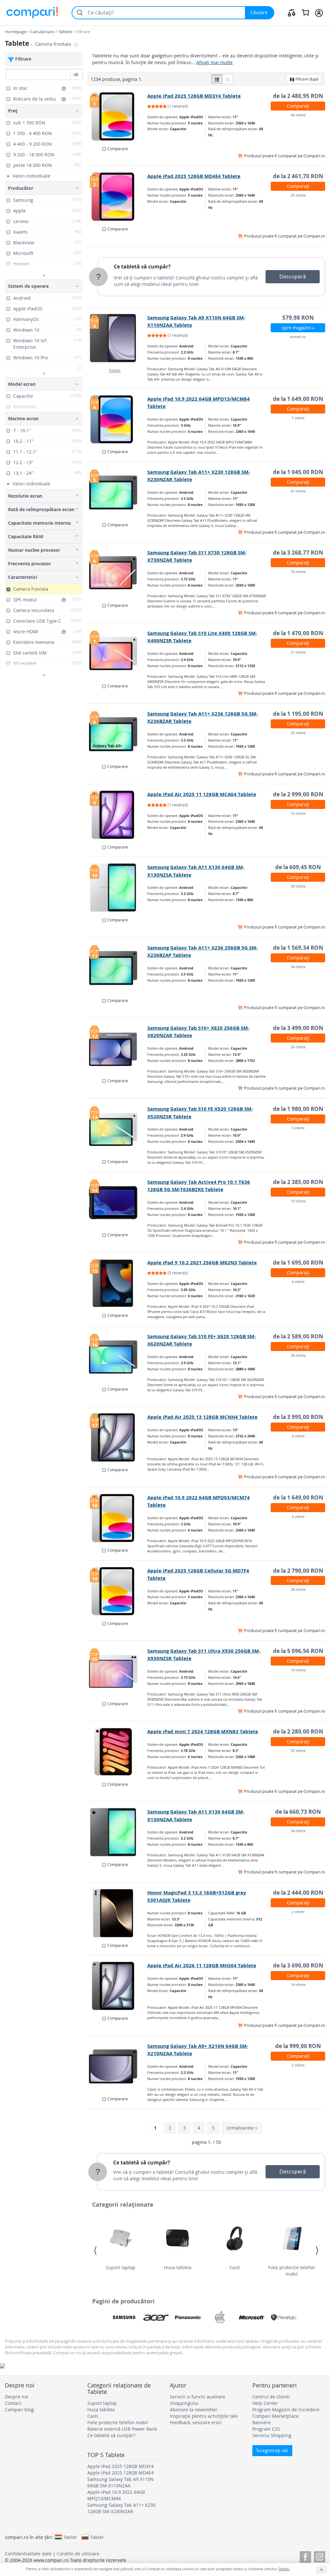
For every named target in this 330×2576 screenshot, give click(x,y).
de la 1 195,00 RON (298, 714)
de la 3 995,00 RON (298, 1417)
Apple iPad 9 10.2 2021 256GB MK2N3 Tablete (202, 1263)
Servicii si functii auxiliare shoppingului (198, 2400)
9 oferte (298, 1436)
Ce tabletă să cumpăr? (142, 267)
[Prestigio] (284, 2318)
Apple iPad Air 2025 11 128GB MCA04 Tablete (202, 794)
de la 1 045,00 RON (298, 472)
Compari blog (19, 2410)
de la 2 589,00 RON (298, 1336)
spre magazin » (298, 328)
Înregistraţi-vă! (272, 2450)
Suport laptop (121, 2267)
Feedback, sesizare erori (196, 2422)
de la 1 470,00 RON (298, 633)
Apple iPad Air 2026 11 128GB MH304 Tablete (202, 1965)
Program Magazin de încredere (286, 2410)
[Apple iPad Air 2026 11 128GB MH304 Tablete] (118, 1986)
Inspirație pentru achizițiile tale (204, 2416)
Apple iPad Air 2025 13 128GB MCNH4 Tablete (202, 1417)
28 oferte (298, 1355)
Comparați (298, 106)
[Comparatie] (292, 13)
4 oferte (298, 1282)
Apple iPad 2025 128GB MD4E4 (121, 2473)
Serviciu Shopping (272, 2435)
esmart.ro (298, 337)
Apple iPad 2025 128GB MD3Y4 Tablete (194, 96)
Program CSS (266, 2429)
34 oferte (298, 967)
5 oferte (298, 1128)
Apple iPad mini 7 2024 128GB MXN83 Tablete (203, 1731)
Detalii (115, 370)
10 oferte (298, 572)
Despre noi (17, 2397)
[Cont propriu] (319, 13)
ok (76, 74)
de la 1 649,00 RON (298, 399)
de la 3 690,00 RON (298, 1965)
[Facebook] (305, 2556)
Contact (13, 2403)
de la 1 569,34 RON (298, 948)
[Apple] (220, 2318)
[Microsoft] (252, 2318)
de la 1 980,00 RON (298, 1109)
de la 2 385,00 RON (298, 1182)
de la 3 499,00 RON (298, 1028)
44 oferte (298, 115)
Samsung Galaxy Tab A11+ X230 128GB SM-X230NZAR (121, 2508)
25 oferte (298, 195)
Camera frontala (54, 44)
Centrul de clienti (271, 2397)
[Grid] (228, 79)
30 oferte (298, 886)
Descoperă (293, 277)
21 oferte (298, 652)
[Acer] (156, 2318)
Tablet (70, 2537)
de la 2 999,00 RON (298, 794)
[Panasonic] (188, 2318)
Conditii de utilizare (78, 2554)
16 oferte (298, 813)
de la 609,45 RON (298, 867)
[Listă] (217, 79)
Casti (235, 2267)
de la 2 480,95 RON (298, 96)
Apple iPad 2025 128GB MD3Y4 (121, 2466)
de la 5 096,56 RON (298, 1651)
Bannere (262, 2422)
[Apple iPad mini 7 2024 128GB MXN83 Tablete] (118, 1752)
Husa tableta (178, 2267)
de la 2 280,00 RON (298, 1731)
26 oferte (298, 1047)
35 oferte (298, 733)
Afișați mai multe (214, 62)
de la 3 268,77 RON (298, 553)
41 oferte (298, 491)
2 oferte (298, 1912)
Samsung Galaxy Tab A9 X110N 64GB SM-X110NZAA (121, 2482)
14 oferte (298, 1670)
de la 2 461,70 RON (298, 176)
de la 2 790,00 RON (298, 1571)
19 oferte (298, 1201)
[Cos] (305, 13)
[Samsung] (124, 2318)
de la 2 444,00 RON (298, 1893)
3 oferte (298, 1516)
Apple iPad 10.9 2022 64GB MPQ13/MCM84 (116, 2495)
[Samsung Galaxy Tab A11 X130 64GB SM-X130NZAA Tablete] (118, 1832)
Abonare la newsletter (194, 2410)
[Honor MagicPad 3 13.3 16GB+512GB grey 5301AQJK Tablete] (118, 1913)
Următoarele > (242, 2128)
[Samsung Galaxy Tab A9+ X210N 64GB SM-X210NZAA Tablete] (118, 2066)
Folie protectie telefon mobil (292, 2271)
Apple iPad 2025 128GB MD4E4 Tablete (194, 176)
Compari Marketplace (276, 2416)
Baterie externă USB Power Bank (122, 2429)
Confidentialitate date (28, 2554)
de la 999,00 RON (298, 2046)
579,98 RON (298, 318)
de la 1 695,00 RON (298, 1263)
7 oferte (298, 418)
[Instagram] (320, 2556)
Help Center (265, 2403)
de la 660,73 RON (298, 1812)
